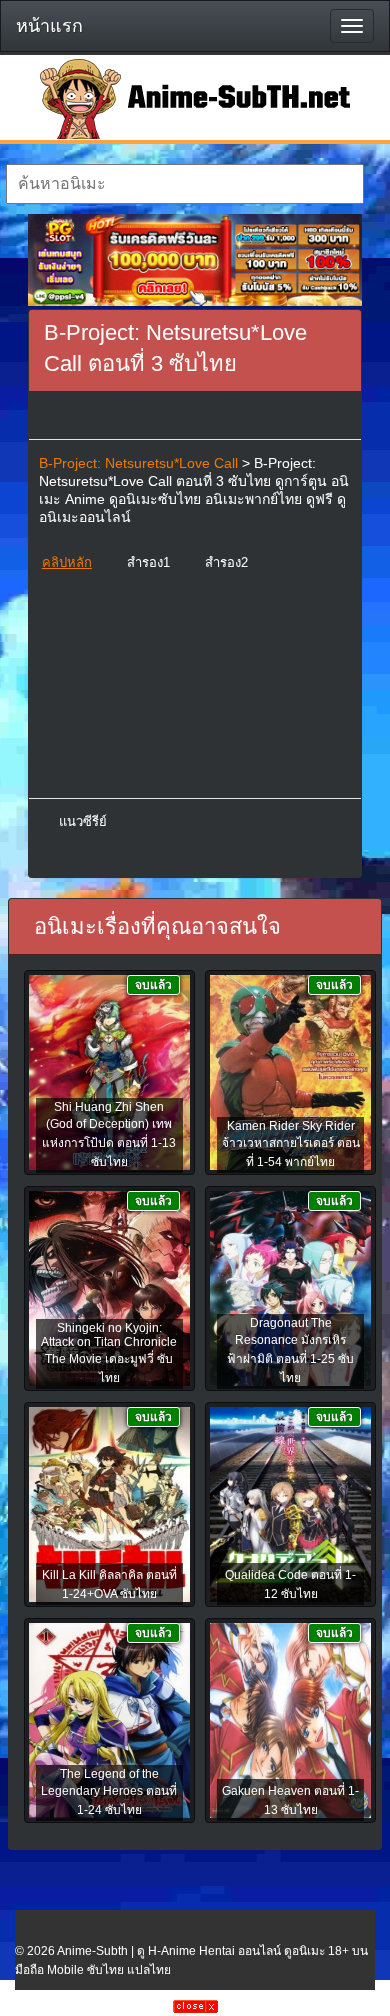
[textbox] (185, 184)
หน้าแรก (49, 26)
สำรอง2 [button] (226, 562)
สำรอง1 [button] (148, 562)
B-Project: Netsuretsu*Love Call (138, 463)
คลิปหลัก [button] (67, 562)
